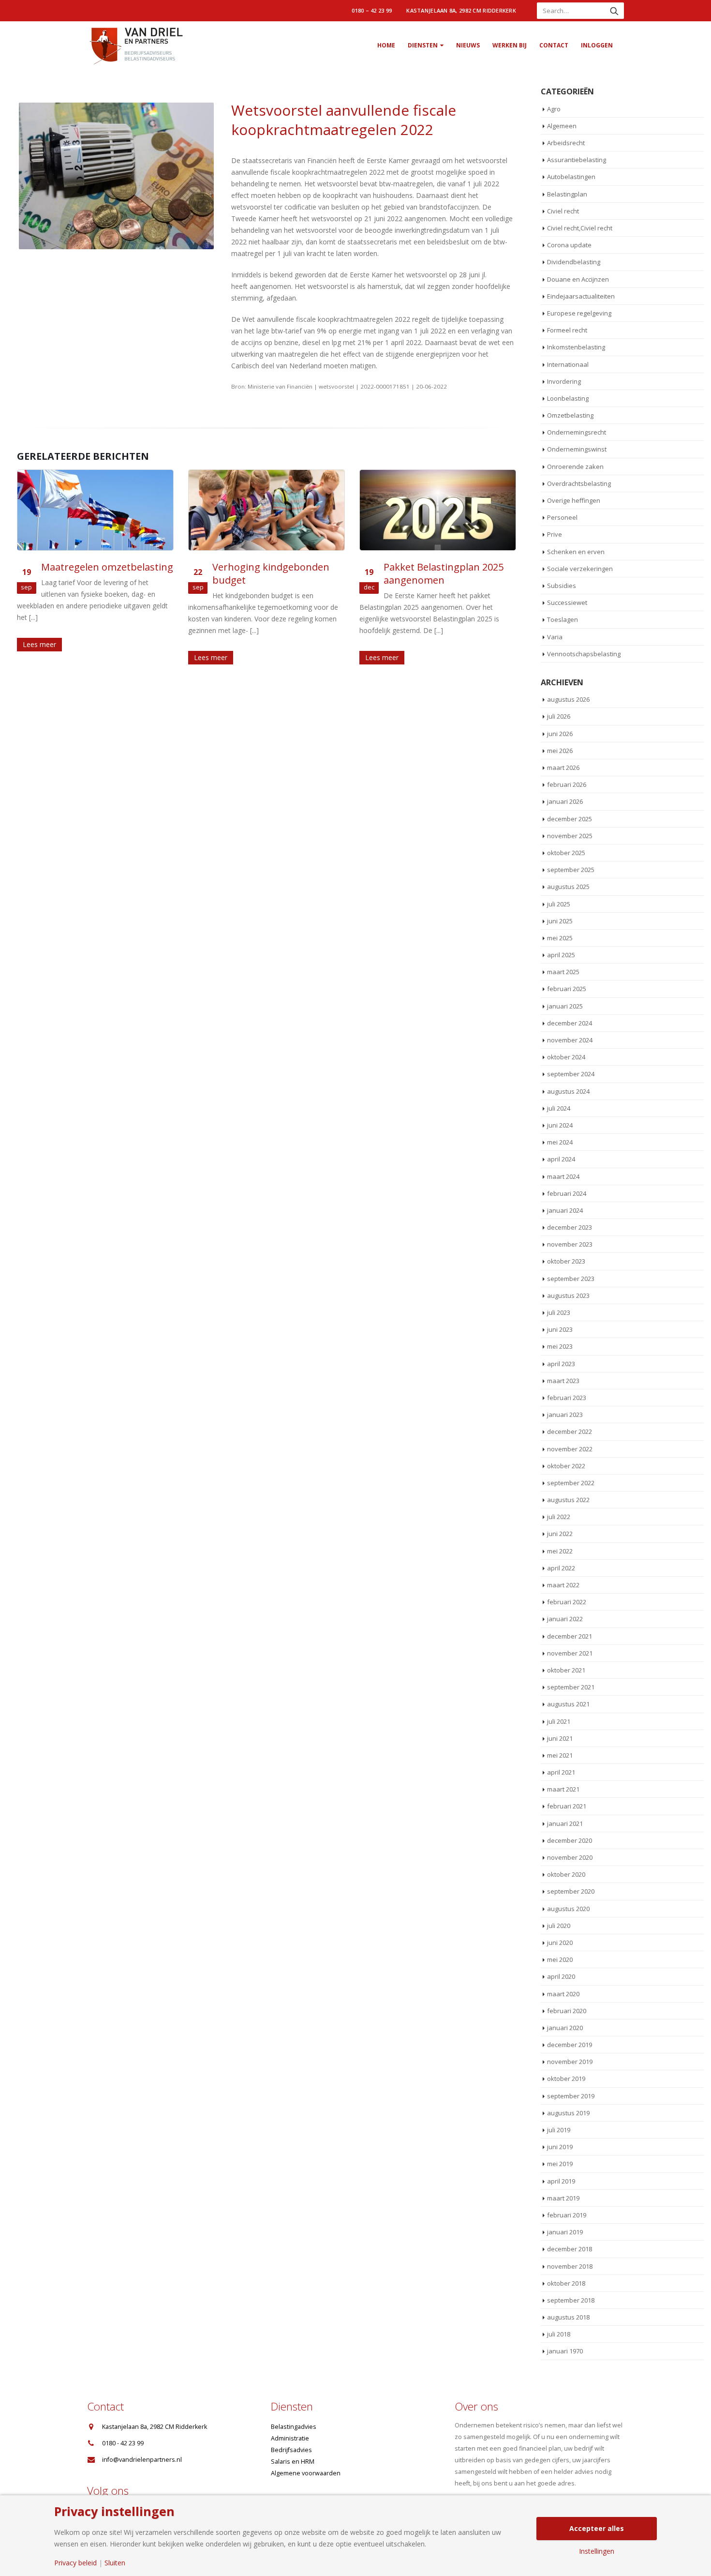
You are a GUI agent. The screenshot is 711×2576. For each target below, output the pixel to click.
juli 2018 (559, 2334)
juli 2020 (559, 1926)
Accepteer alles (597, 2528)
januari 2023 (565, 1415)
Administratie (290, 2438)
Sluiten (115, 2563)
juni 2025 (560, 921)
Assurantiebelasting (577, 160)
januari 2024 (565, 1210)
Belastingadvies (294, 2427)
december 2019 (570, 2045)
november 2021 (570, 1653)
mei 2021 (560, 1755)
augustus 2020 (568, 1909)
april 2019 (561, 2181)
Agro (554, 109)
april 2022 (561, 1568)
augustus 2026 (568, 699)
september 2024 (571, 1074)
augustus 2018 (568, 2317)
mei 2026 (560, 751)
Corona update (569, 245)
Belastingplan (567, 194)
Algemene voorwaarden (306, 2473)
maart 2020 (563, 1994)
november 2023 (570, 1244)
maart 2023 (563, 1381)
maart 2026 (563, 768)
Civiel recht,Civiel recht (580, 228)
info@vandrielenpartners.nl (142, 2460)
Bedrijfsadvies (291, 2450)
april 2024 (561, 1159)
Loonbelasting (568, 398)
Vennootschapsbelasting (584, 654)
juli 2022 (559, 1517)
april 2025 (561, 955)
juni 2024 (560, 1125)
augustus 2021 (568, 1704)
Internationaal (568, 364)
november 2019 (570, 2062)
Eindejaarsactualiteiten (581, 296)
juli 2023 (559, 1312)
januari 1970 (565, 2351)
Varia (555, 637)
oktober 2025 (566, 853)
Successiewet (567, 603)
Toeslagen (563, 619)
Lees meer (39, 644)
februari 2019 (567, 2215)
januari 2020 (565, 2028)
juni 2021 (560, 1738)
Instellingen (597, 2551)
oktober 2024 (566, 1057)
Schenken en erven (576, 552)
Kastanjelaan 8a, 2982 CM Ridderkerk (461, 10)
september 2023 (571, 1279)
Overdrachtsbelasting (579, 483)
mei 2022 (560, 1551)
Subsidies (562, 586)
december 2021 (570, 1636)
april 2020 (561, 1976)
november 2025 (570, 836)
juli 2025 (559, 904)
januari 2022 (565, 1619)
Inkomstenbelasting (576, 347)
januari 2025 (565, 1006)
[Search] (614, 11)
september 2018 (571, 2300)
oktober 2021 (566, 1670)
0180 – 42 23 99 (372, 10)
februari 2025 (567, 989)
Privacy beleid (75, 2563)
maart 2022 (563, 1585)
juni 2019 (560, 2147)
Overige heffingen (574, 500)
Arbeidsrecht (566, 143)
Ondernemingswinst (577, 449)
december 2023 (570, 1227)
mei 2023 (560, 1346)
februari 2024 (567, 1193)
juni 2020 (560, 1943)
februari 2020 (567, 2011)
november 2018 (570, 2266)
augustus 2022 (568, 1500)
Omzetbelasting (570, 415)
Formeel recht (567, 330)
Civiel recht (563, 211)
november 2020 (570, 1857)
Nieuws (468, 45)
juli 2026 (559, 716)
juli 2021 (559, 1721)
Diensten (423, 45)
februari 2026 (567, 784)
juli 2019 (559, 2130)
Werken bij (510, 45)
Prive (555, 534)
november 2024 (570, 1040)
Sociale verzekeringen (580, 569)
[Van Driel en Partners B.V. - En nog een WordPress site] (135, 45)
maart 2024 (563, 1176)
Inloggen (597, 45)
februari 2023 (567, 1398)
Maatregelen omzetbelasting (107, 567)
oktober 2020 (566, 1874)
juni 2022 (560, 1534)
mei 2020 (560, 1959)
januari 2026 (565, 801)
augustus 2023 (568, 1296)
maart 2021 (563, 1789)
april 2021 (561, 1772)
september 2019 (571, 2096)
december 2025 (570, 819)
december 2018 (570, 2249)
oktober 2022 (566, 1466)
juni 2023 (560, 1329)
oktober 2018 (566, 2283)
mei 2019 (560, 2164)
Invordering (564, 381)
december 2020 (570, 1840)
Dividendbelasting (574, 262)
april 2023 (561, 1364)
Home (386, 45)
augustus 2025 (568, 887)
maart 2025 (563, 972)
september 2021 (571, 1687)
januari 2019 (565, 2232)
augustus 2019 (568, 2113)
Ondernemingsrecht (577, 432)
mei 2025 (560, 938)
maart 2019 (563, 2198)
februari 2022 (567, 1602)
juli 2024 (559, 1108)
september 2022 (571, 1483)
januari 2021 (565, 1823)
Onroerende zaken (575, 467)
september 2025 (571, 870)
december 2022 (570, 1431)
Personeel (562, 517)
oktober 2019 (566, 2079)
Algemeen (562, 126)
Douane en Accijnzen (578, 279)
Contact (554, 45)
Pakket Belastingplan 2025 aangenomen (444, 573)
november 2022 (570, 1449)
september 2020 (571, 1891)
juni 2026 (560, 734)
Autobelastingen (571, 177)
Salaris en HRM (293, 2462)
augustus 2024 (568, 1091)
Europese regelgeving (579, 313)
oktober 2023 (566, 1261)
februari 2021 (567, 1806)
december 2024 (570, 1023)
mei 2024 (560, 1142)
